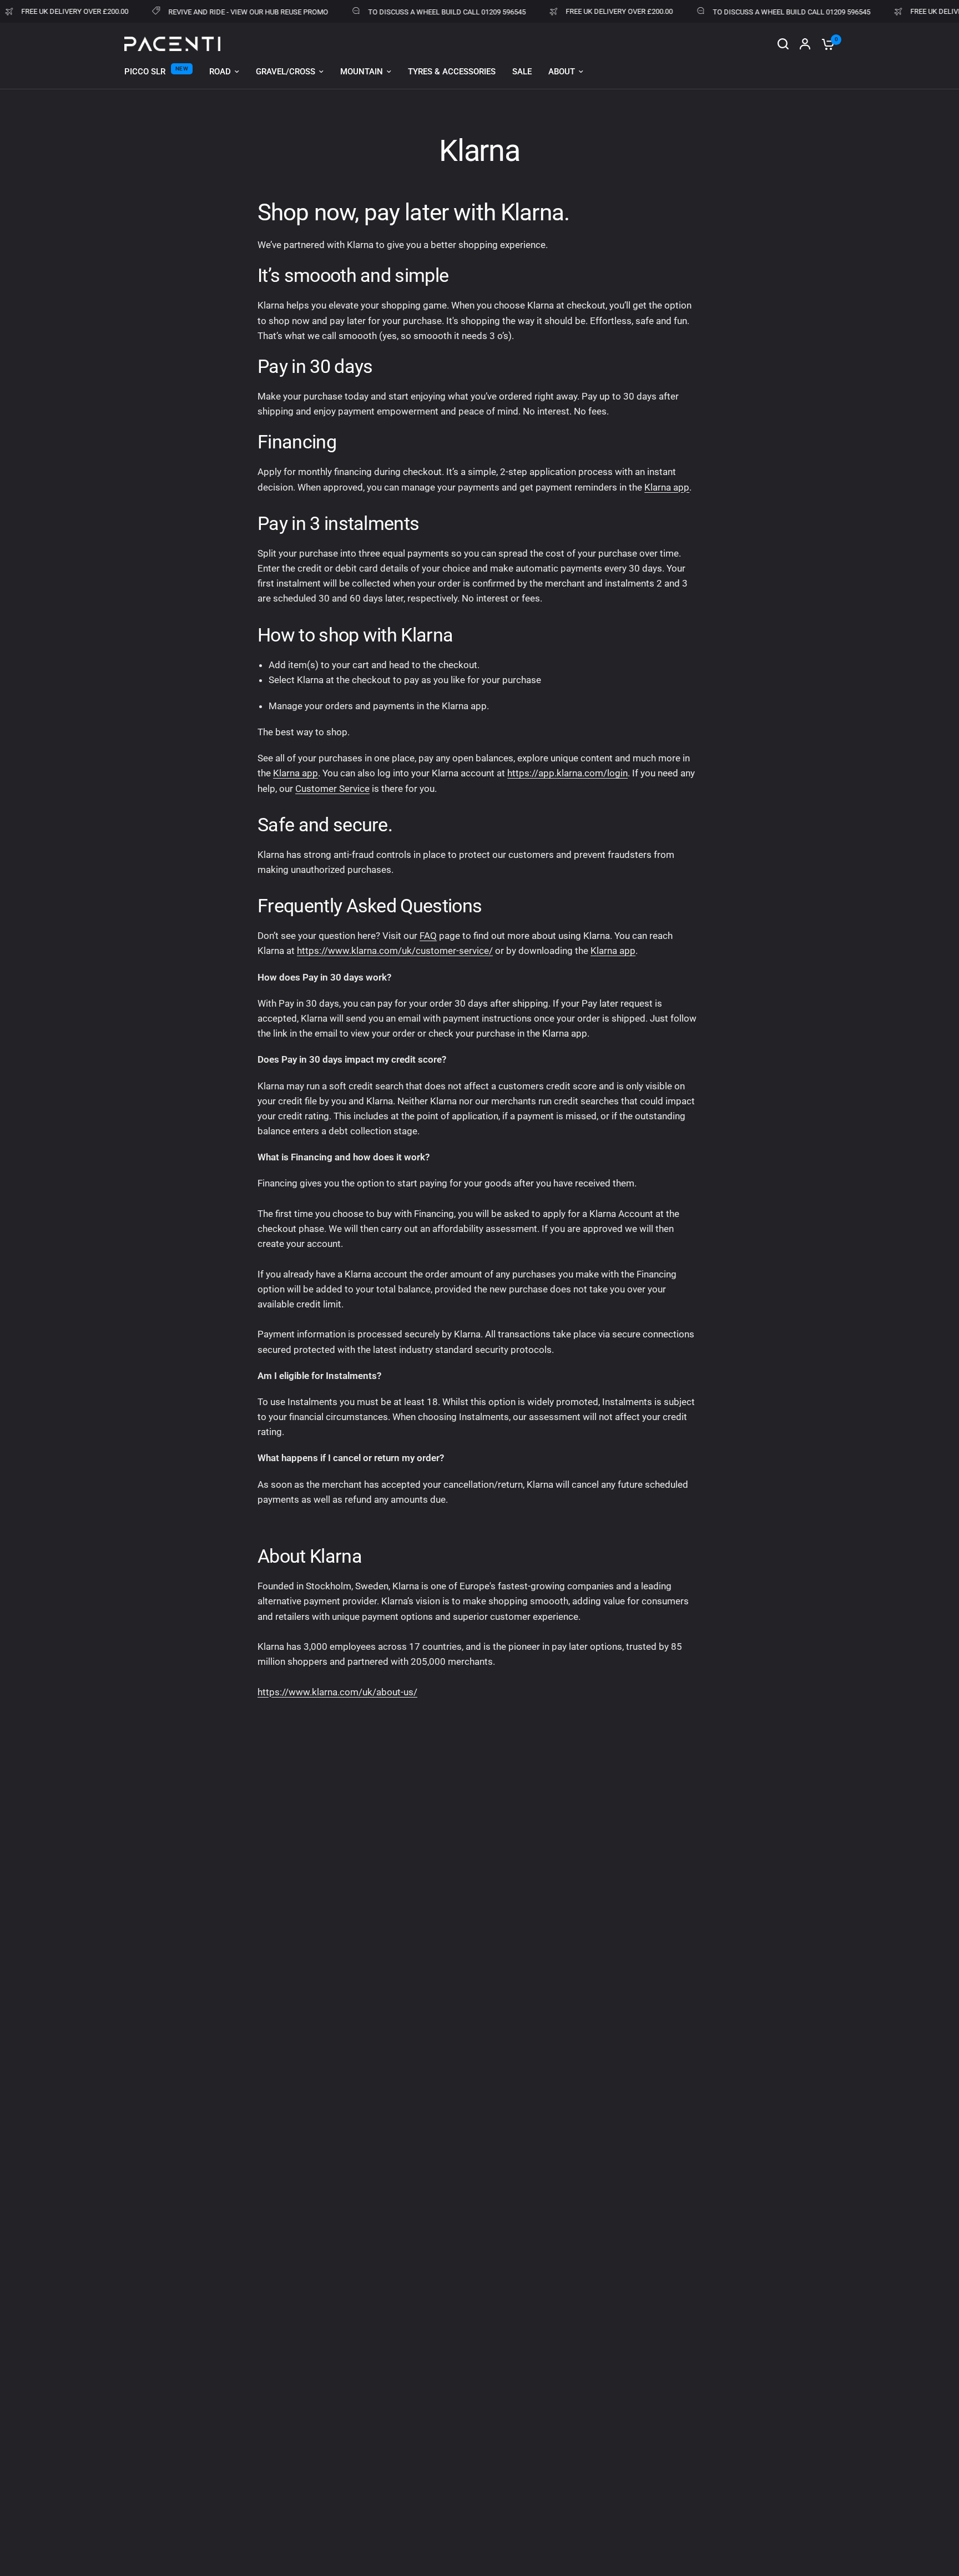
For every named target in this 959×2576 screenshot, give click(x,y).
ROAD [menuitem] (220, 72)
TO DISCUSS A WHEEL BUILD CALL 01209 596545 (415, 12)
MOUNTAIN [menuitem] (362, 72)
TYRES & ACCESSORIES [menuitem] (452, 72)
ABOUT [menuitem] (562, 72)
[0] (825, 44)
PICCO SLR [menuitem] (145, 72)
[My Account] (805, 44)
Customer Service (332, 789)
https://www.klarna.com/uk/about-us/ (337, 1692)
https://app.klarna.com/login (567, 773)
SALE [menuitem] (522, 72)
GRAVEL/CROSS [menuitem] (286, 72)
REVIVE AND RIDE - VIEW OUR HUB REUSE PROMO (216, 12)
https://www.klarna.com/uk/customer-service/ (395, 951)
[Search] (783, 44)
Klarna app (667, 487)
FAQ (428, 936)
